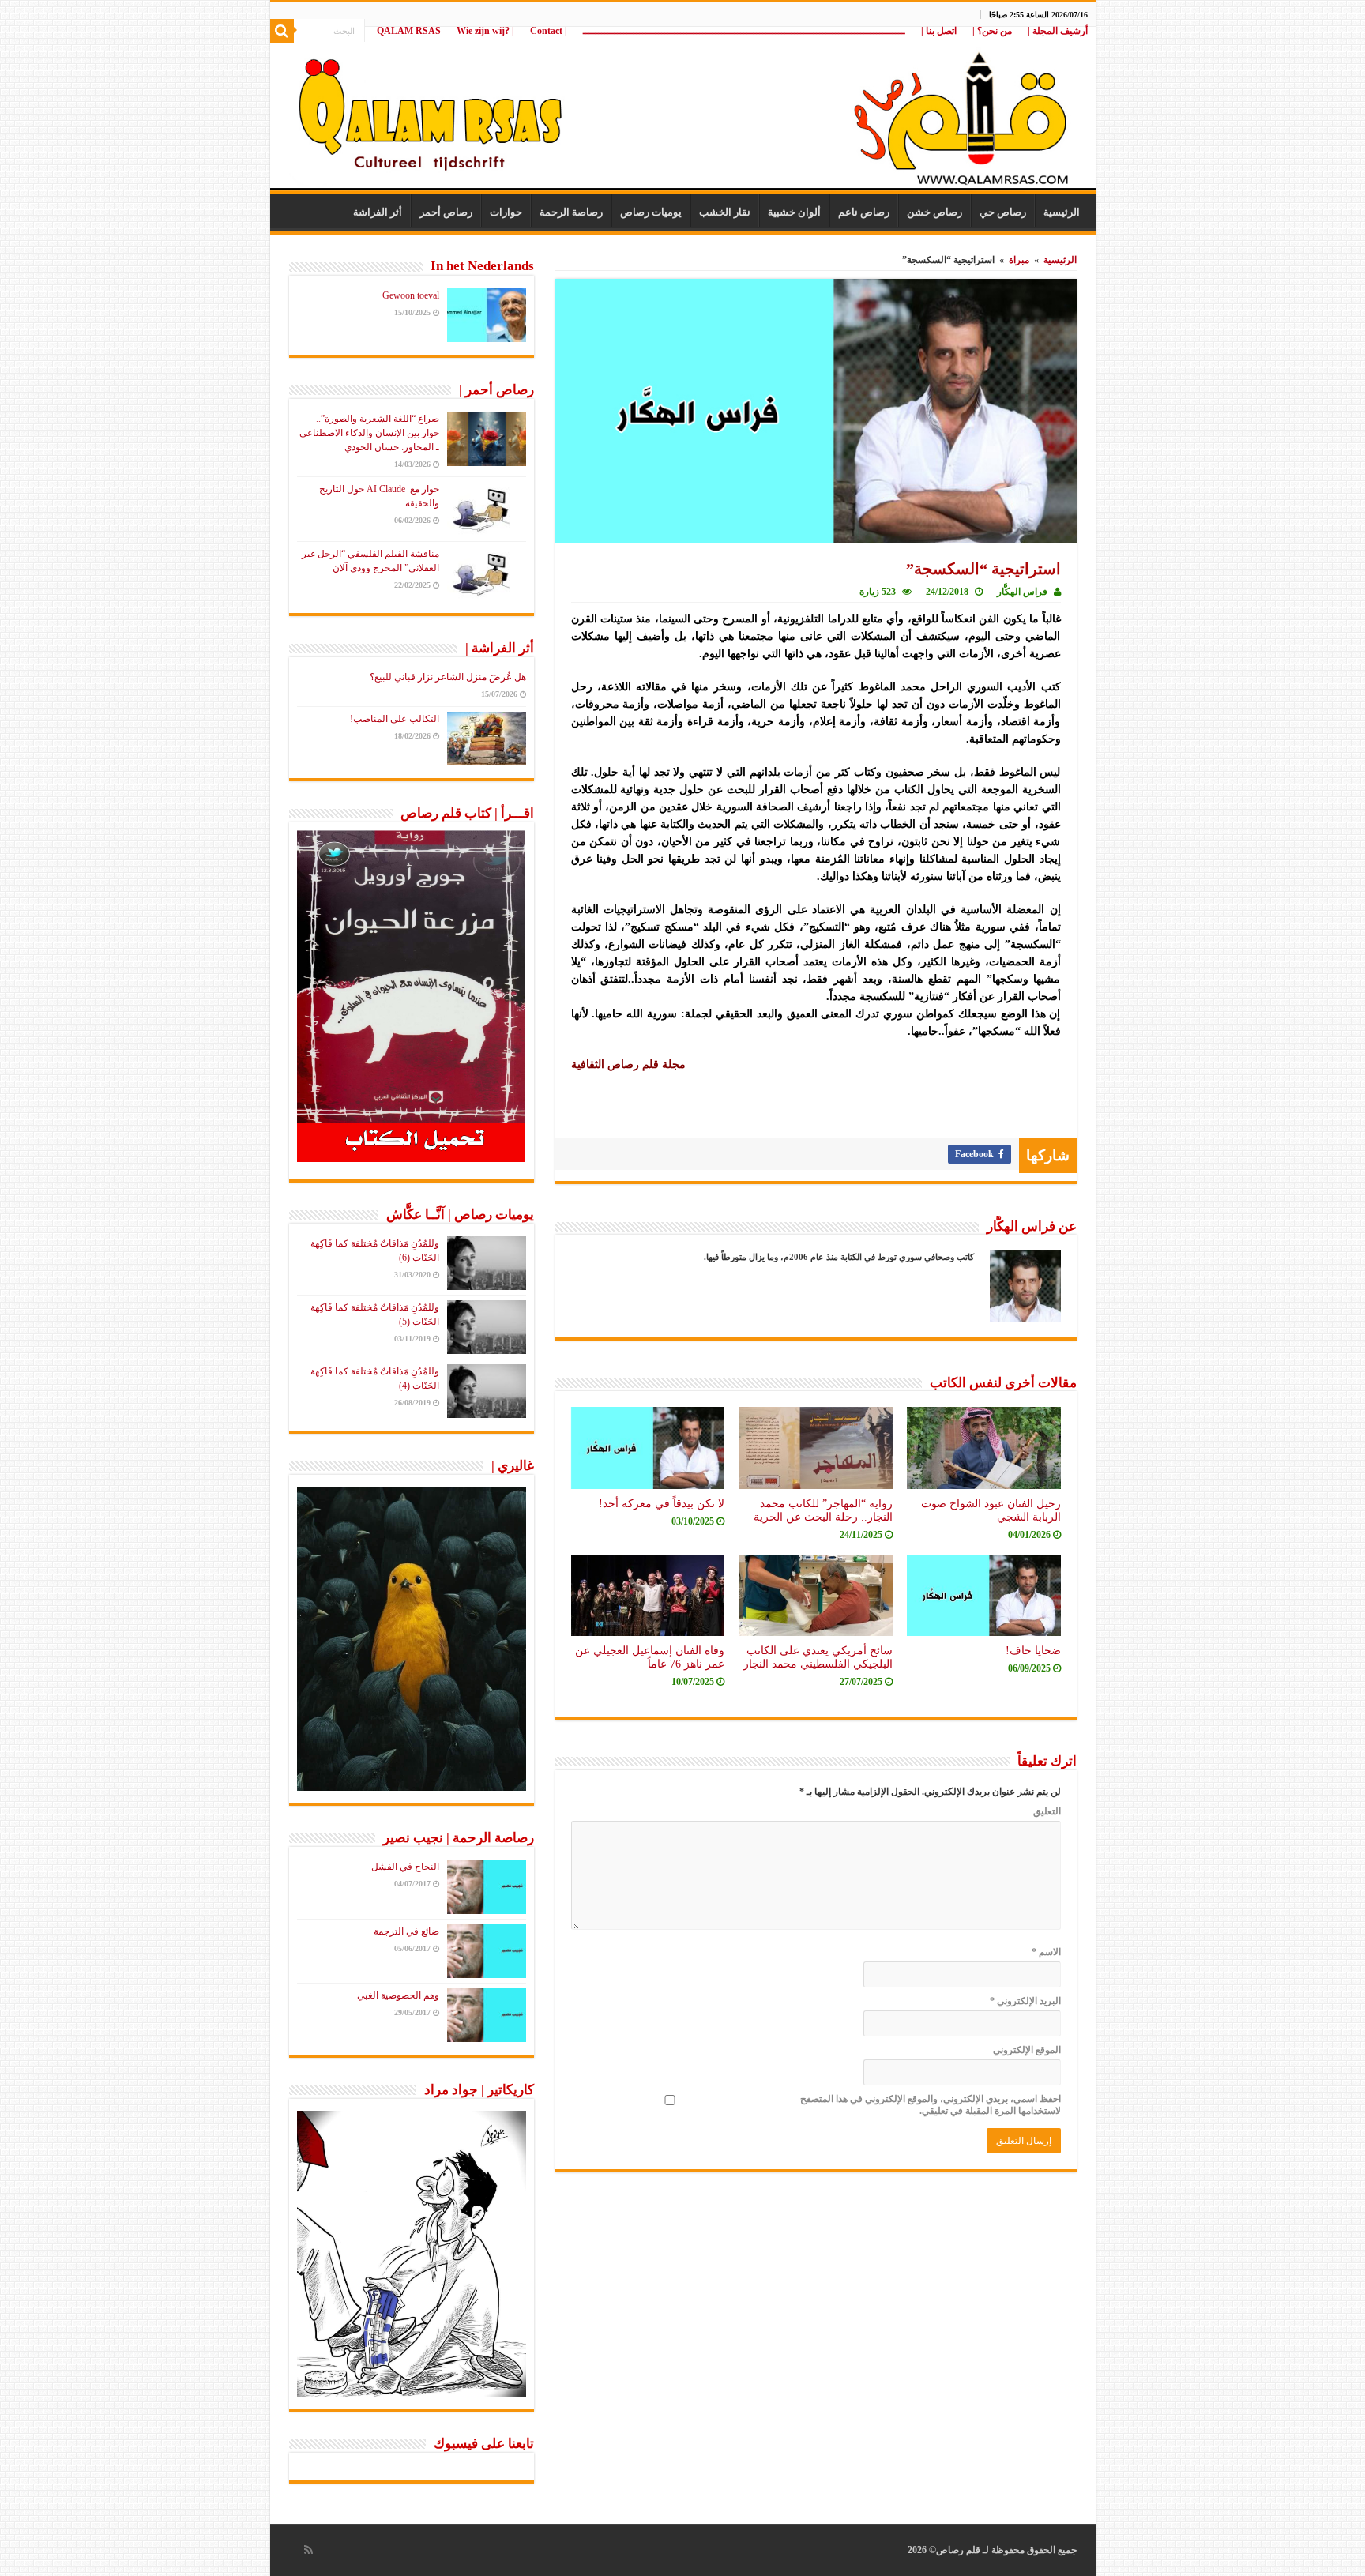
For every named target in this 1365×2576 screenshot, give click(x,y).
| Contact (549, 31)
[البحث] (282, 31)
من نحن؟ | (992, 31)
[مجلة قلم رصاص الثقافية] (683, 110)
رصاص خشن (934, 212)
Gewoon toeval (411, 295)
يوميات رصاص (651, 212)
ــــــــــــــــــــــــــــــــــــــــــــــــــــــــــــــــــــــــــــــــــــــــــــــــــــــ (744, 31)
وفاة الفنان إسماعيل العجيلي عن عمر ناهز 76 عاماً (650, 1657)
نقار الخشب (725, 212)
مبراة (1019, 260)
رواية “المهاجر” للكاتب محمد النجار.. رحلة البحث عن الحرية (823, 1510)
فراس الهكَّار (1022, 592)
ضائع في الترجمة (406, 1931)
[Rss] (308, 2550)
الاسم (1046, 1952)
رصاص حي (1003, 212)
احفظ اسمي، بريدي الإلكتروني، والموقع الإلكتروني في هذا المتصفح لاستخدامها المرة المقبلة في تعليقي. (931, 2105)
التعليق (1047, 1811)
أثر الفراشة (378, 212)
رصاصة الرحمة (571, 212)
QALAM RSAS (409, 31)
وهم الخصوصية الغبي (398, 1995)
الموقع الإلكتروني (1027, 2050)
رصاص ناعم (864, 212)
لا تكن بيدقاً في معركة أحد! (662, 1503)
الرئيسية (1062, 212)
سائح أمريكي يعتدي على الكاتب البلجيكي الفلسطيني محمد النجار (818, 1657)
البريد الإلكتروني (1025, 2001)
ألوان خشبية (794, 212)
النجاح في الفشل (405, 1867)
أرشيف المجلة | (1058, 31)
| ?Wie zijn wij (485, 31)
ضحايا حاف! (1033, 1650)
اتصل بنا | (939, 31)
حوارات (506, 212)
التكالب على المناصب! (395, 719)
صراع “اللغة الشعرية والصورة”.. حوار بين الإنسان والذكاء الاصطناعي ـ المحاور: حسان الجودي (369, 433)
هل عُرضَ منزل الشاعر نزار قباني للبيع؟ (448, 677)
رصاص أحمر (446, 212)
